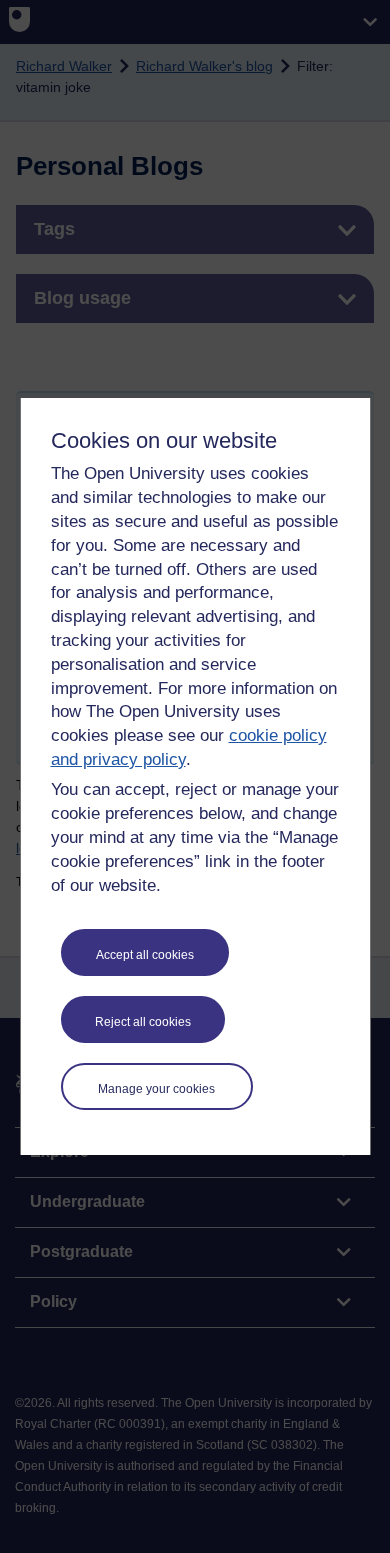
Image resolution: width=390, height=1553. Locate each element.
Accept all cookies (145, 955)
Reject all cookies (143, 1022)
